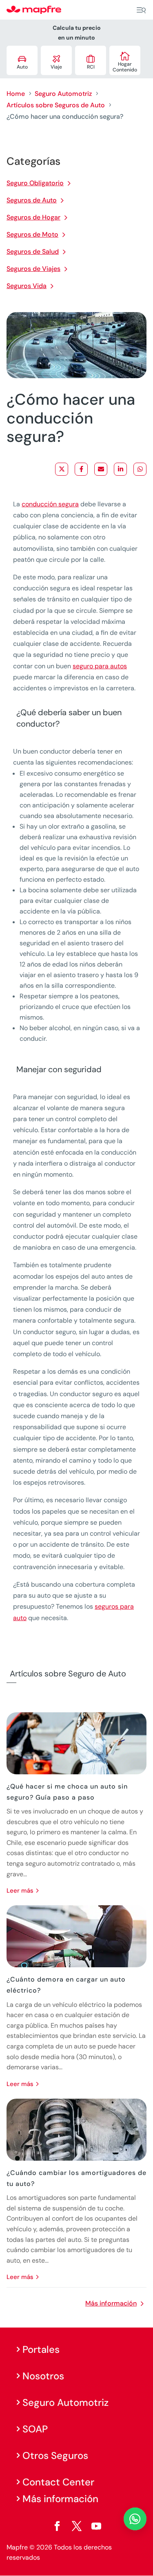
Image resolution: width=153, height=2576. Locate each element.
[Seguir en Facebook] (57, 2526)
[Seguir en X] (77, 2526)
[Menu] (141, 10)
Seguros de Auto (32, 200)
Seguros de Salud (33, 252)
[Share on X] (62, 469)
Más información (111, 2303)
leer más (20, 1891)
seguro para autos (100, 666)
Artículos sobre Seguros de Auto (56, 105)
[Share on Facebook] (81, 469)
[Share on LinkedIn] (120, 469)
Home (16, 94)
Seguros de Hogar (33, 217)
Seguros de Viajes (33, 269)
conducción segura (50, 504)
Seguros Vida (27, 286)
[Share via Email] (101, 469)
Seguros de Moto (32, 234)
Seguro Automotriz (63, 94)
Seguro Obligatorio (35, 183)
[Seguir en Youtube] (96, 2526)
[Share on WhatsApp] (140, 469)
